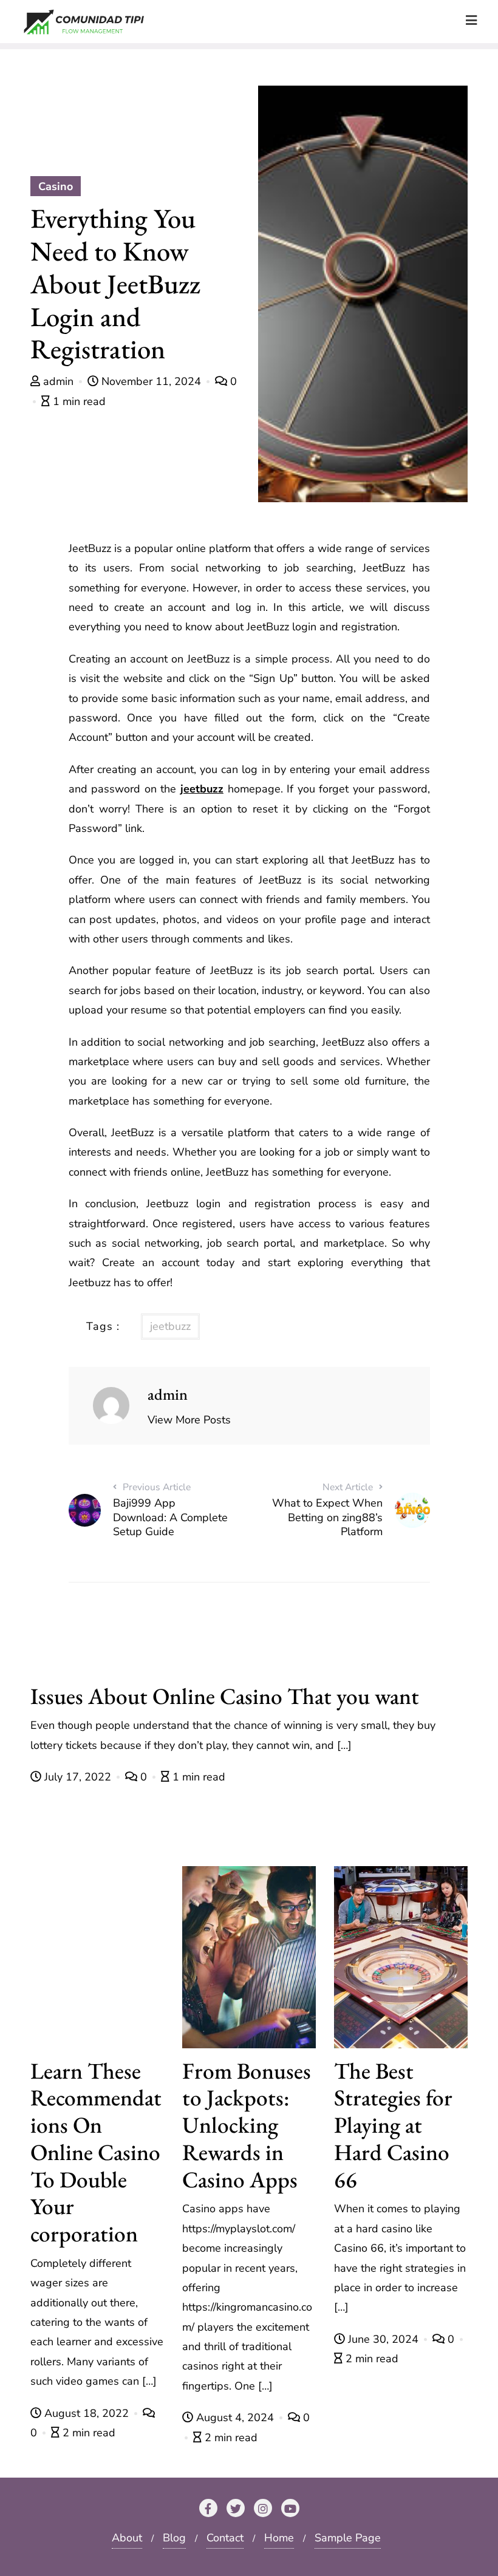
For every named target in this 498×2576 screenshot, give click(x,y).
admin (58, 381)
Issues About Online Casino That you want (225, 1696)
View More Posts (189, 1420)
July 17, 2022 (78, 1777)
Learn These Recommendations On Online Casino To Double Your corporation (96, 2152)
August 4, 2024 (235, 2418)
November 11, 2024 (151, 381)
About (127, 2538)
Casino (56, 186)
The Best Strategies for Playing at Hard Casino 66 (393, 2125)
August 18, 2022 (87, 2413)
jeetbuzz (202, 789)
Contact (225, 2538)
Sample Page (348, 2538)
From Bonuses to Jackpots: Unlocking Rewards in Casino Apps (247, 2125)
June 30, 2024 (383, 2339)
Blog (174, 2538)
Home (279, 2538)
